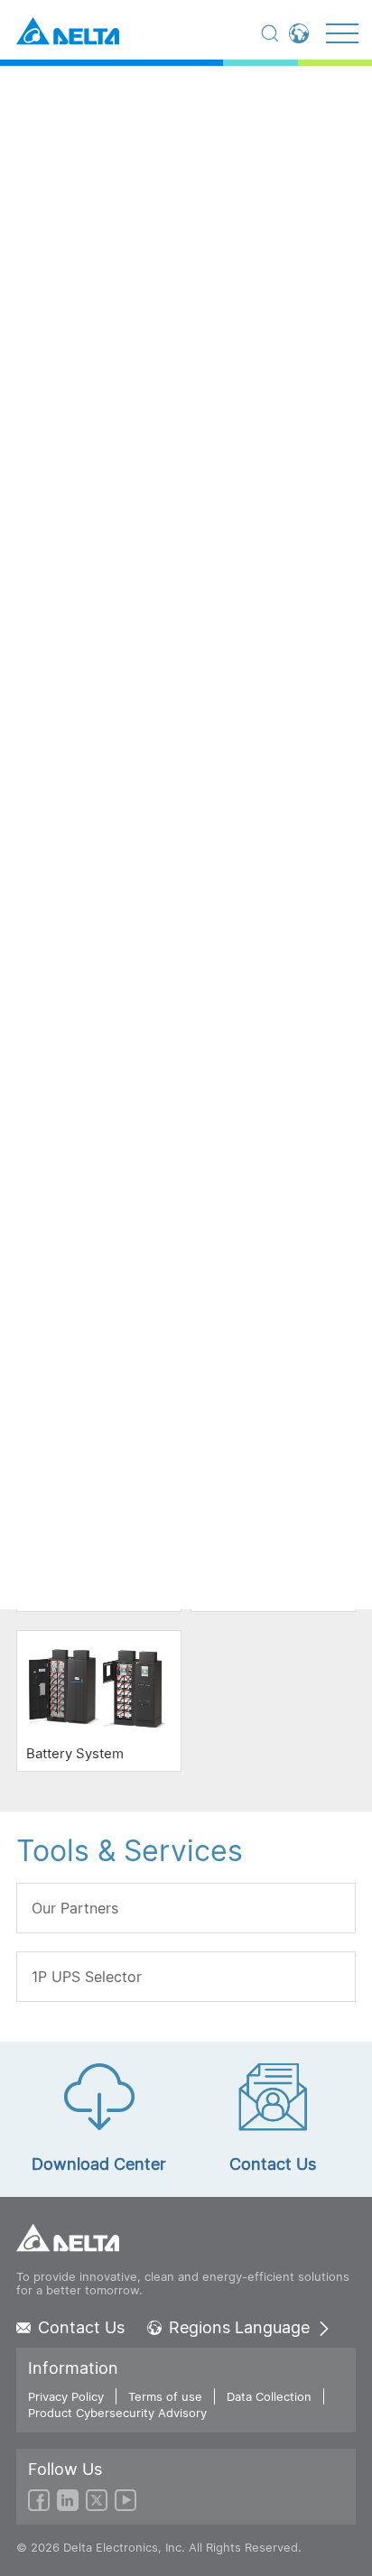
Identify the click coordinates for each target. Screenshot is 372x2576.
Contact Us (81, 2328)
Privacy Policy (66, 2396)
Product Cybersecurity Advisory (117, 2413)
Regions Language (239, 2328)
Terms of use (165, 2396)
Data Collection (269, 2396)
